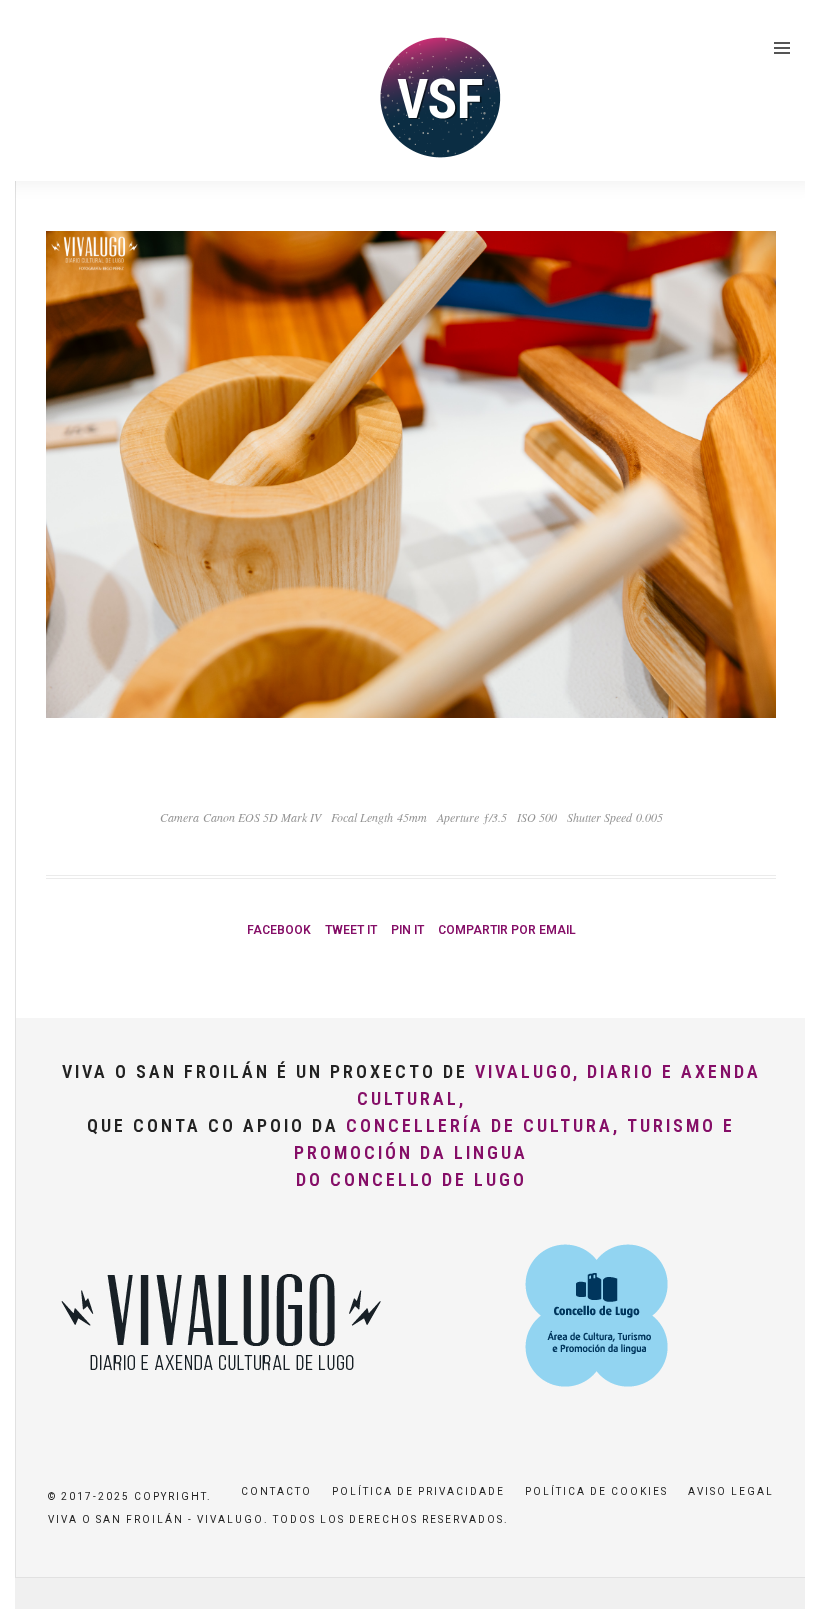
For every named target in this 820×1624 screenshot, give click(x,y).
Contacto (276, 1491)
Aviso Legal (731, 1491)
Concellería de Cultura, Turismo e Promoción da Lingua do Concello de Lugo (514, 1152)
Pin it (407, 930)
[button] (777, 28)
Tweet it (351, 930)
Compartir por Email (507, 930)
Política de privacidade (418, 1491)
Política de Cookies (596, 1491)
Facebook (279, 930)
